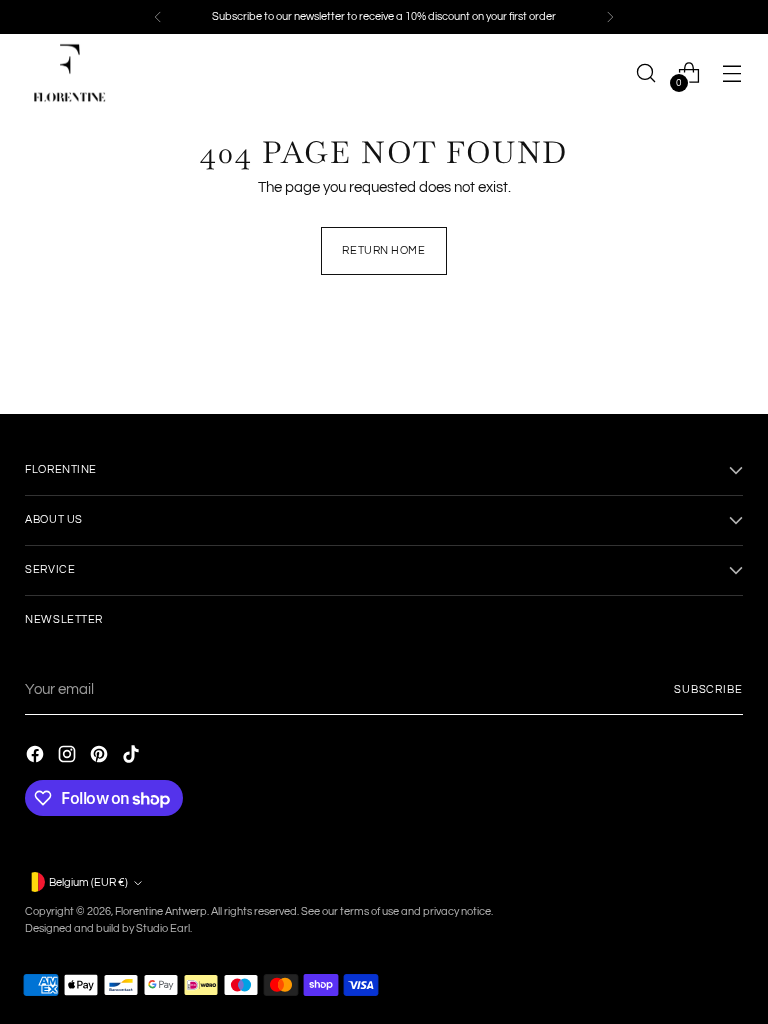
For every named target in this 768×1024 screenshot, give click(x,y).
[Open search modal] (646, 72)
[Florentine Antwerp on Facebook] (37, 757)
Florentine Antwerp (161, 911)
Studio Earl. (164, 928)
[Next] (610, 17)
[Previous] (158, 17)
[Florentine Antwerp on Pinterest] (101, 757)
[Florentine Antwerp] (70, 73)
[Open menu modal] (732, 72)
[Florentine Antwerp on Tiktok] (133, 757)
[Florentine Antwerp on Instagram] (69, 757)
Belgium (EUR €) (88, 882)
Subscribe (708, 689)
